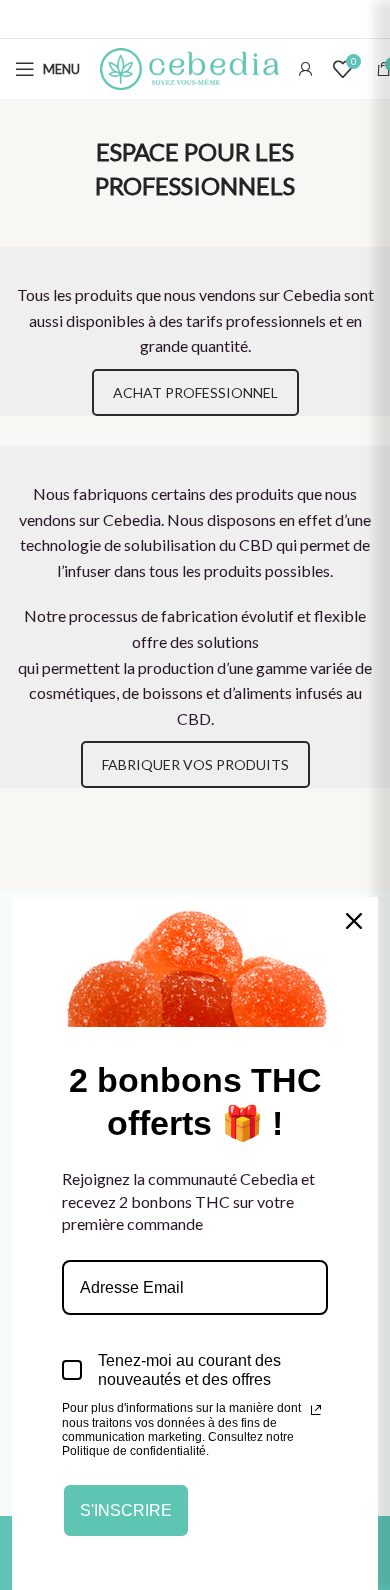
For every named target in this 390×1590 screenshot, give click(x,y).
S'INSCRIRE (126, 1510)
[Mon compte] (306, 69)
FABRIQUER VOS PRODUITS (195, 764)
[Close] (354, 921)
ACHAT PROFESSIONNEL (195, 392)
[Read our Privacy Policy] (316, 1410)
